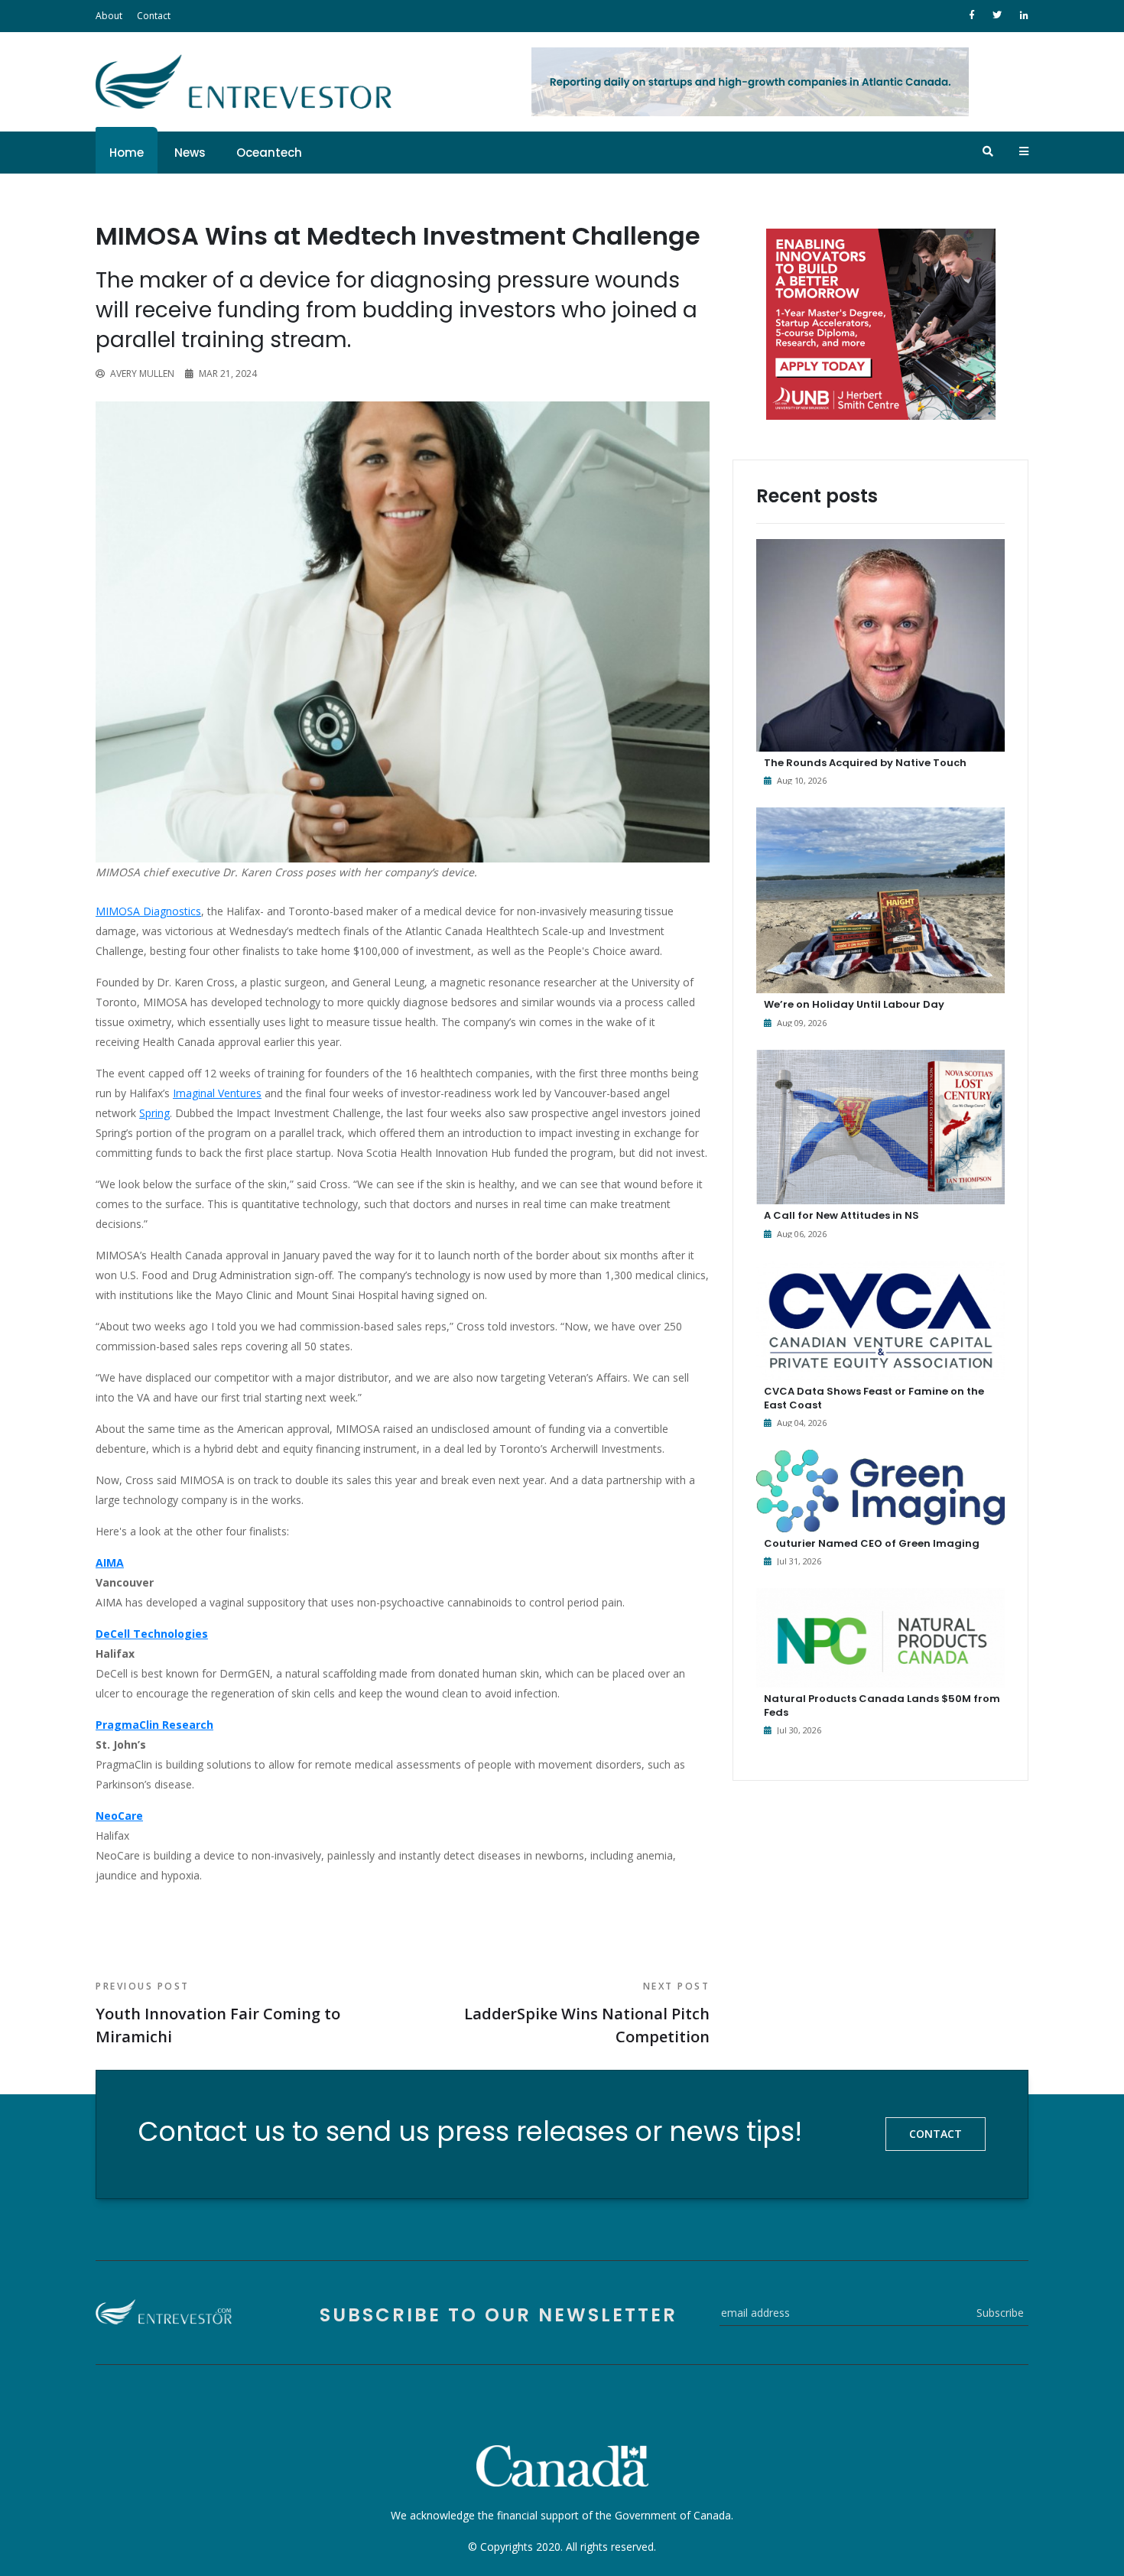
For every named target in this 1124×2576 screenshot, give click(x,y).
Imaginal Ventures (217, 1093)
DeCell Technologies (152, 1634)
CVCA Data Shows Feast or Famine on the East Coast (874, 1398)
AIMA (110, 1562)
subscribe (1000, 2313)
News (190, 153)
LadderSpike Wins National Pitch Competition (587, 2013)
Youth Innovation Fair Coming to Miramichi (218, 2013)
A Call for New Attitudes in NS (841, 1215)
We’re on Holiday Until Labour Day (854, 1004)
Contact (154, 16)
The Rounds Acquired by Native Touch (865, 763)
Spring (154, 1113)
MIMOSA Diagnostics (148, 911)
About (109, 16)
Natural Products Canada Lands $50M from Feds (882, 1705)
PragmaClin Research (154, 1725)
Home (127, 153)
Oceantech (269, 153)
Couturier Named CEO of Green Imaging (872, 1543)
